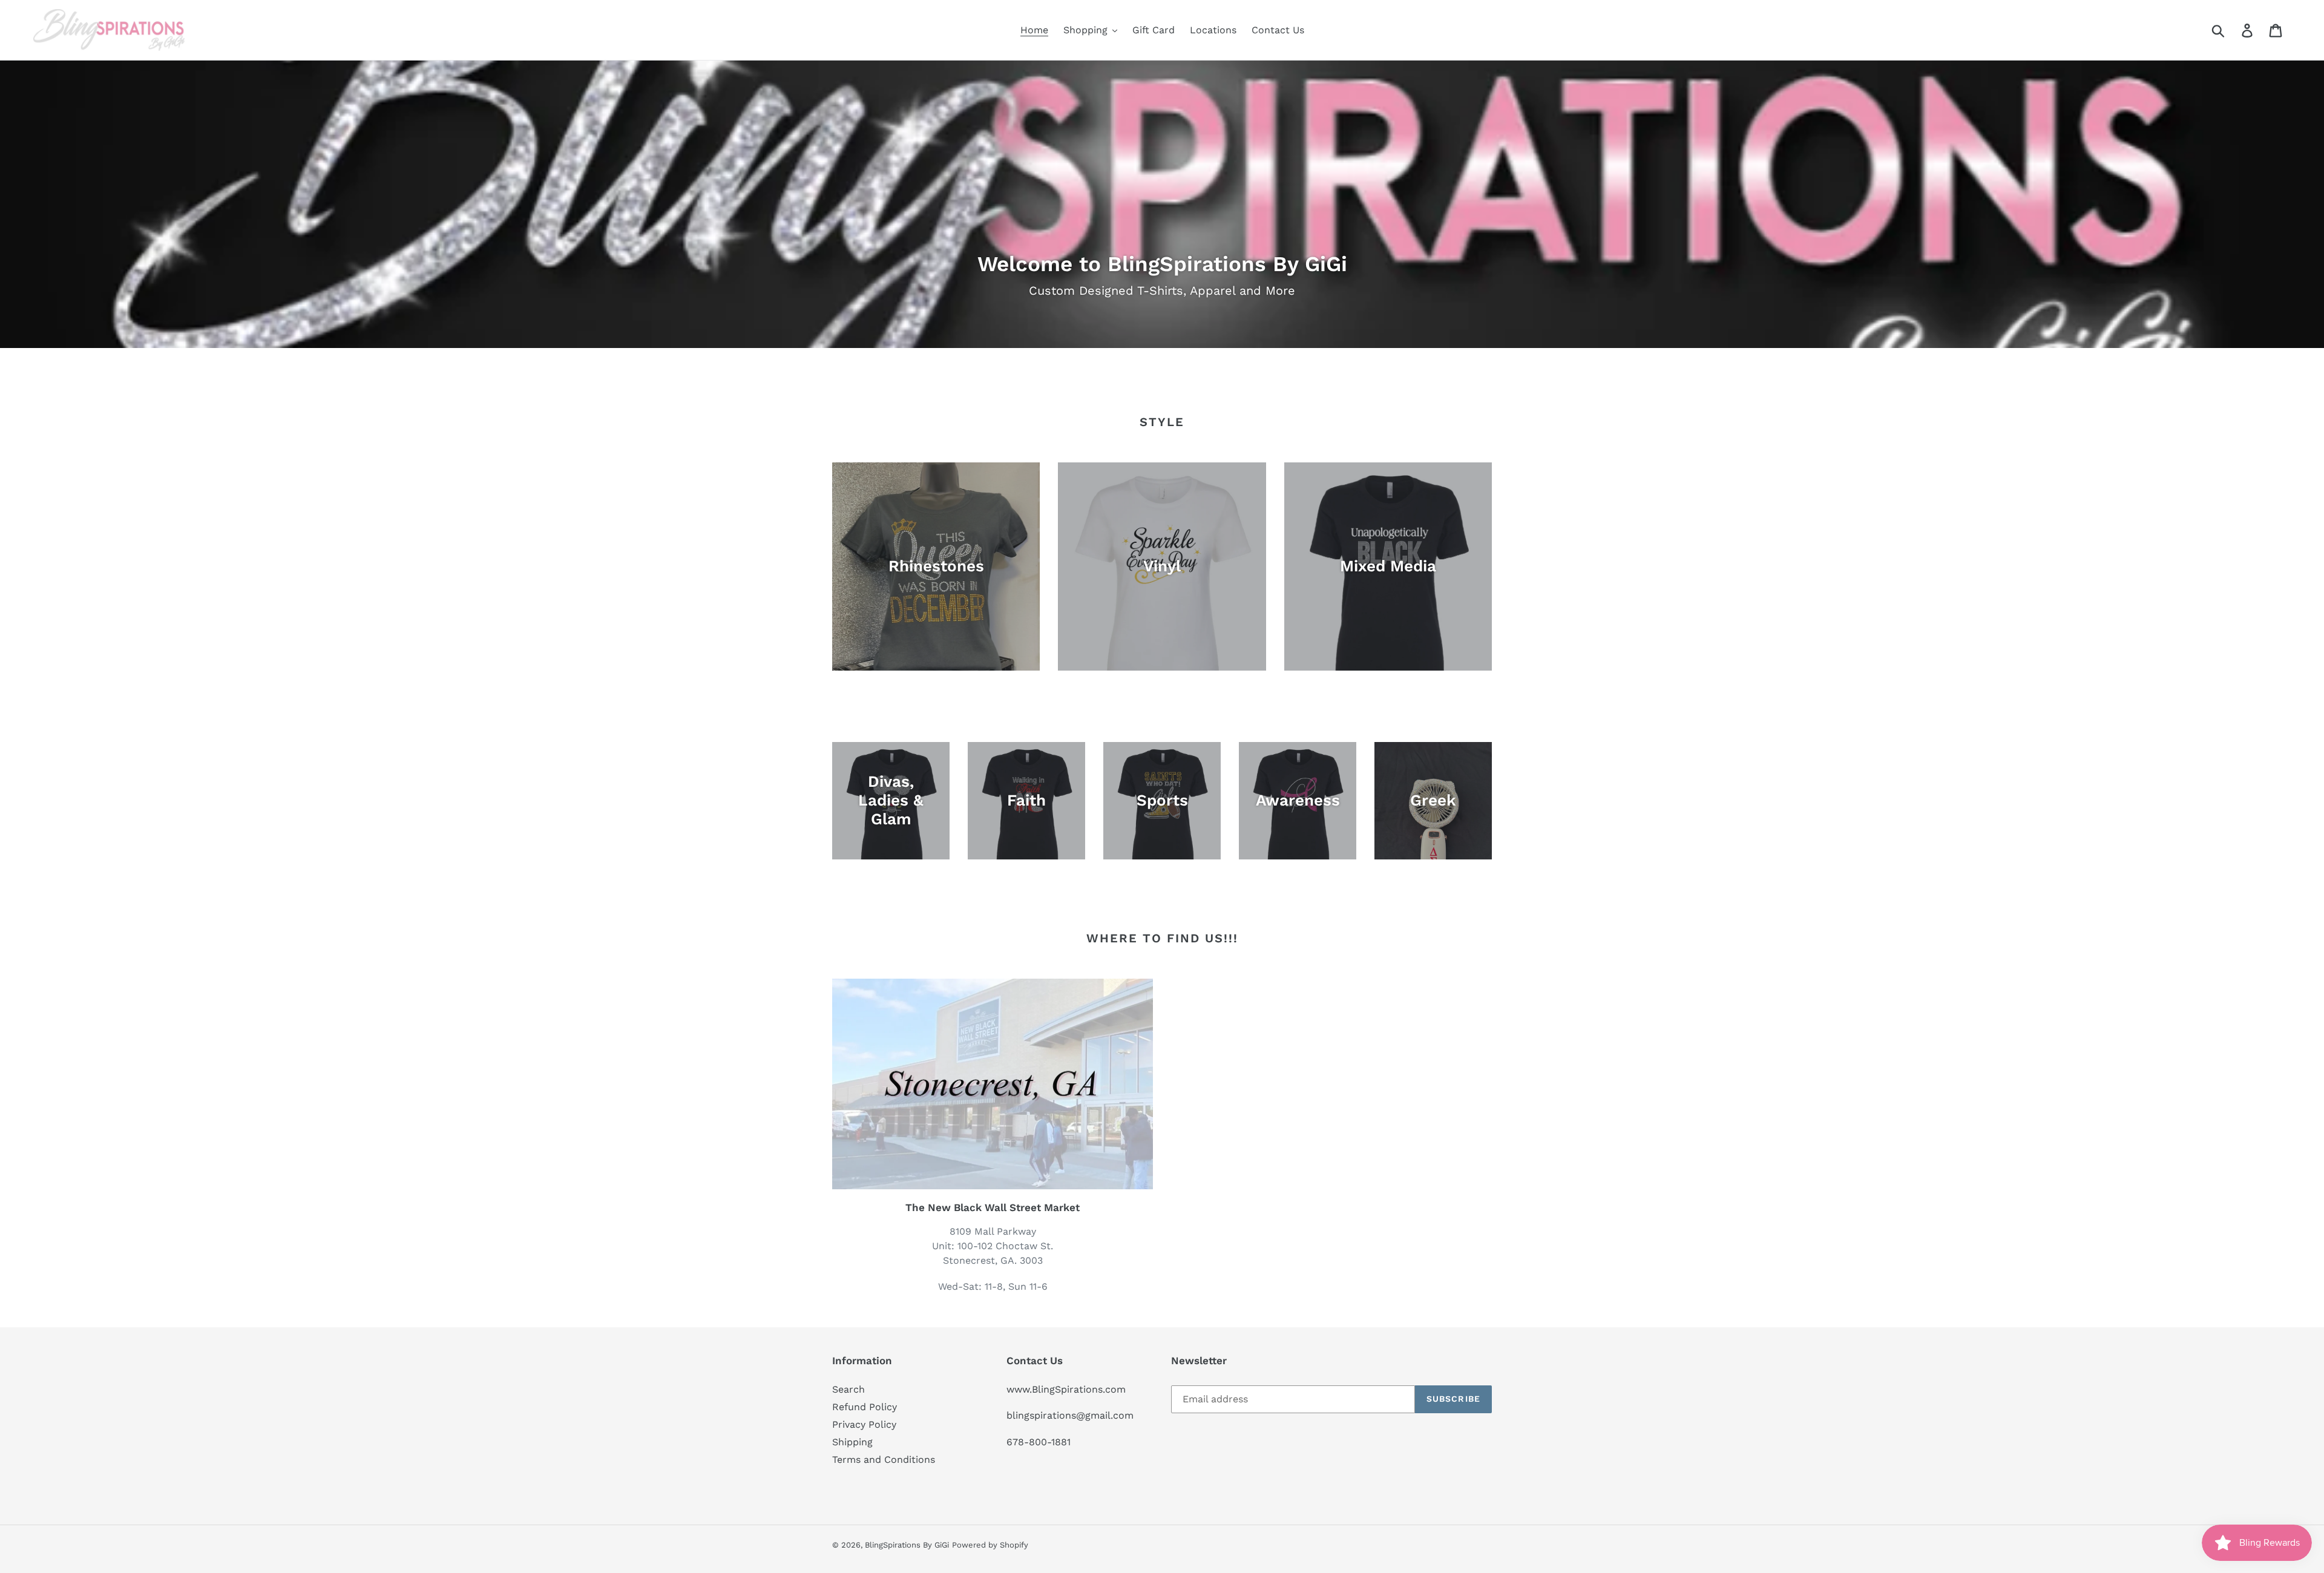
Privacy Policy (864, 1424)
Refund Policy (865, 1407)
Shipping (852, 1442)
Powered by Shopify (990, 1545)
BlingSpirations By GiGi (907, 1545)
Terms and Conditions (884, 1460)
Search (849, 1389)
